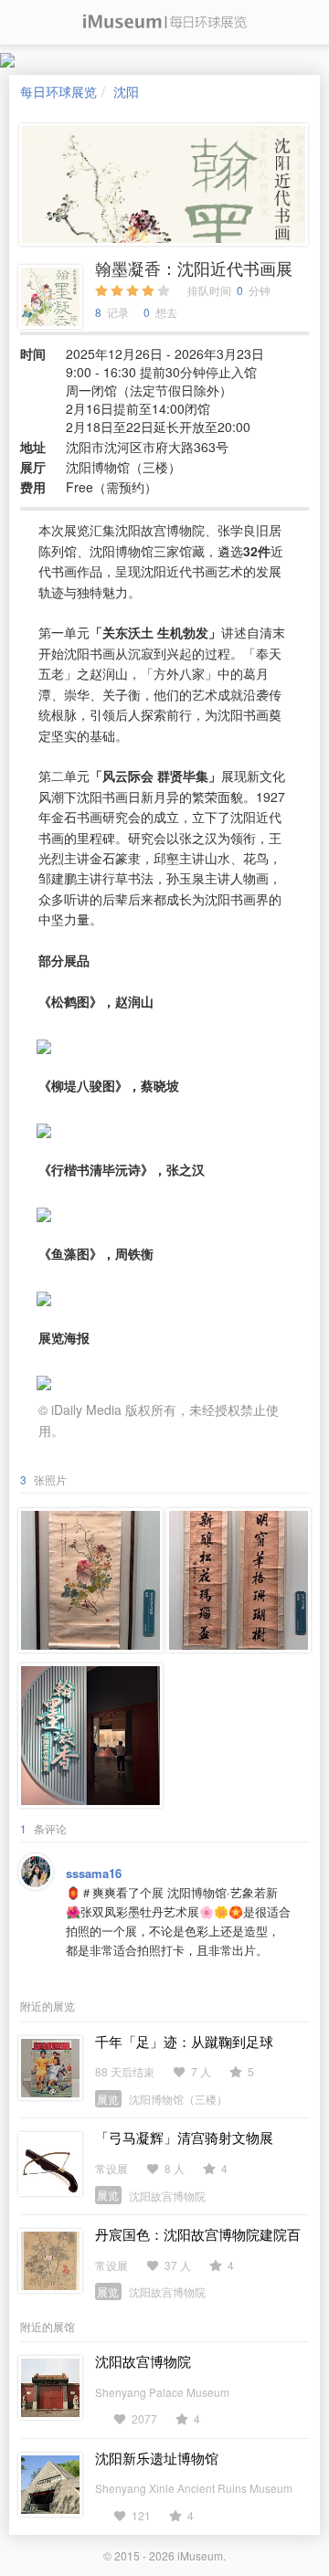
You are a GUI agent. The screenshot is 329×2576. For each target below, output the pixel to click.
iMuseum (200, 2555)
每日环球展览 (58, 91)
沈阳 (126, 91)
